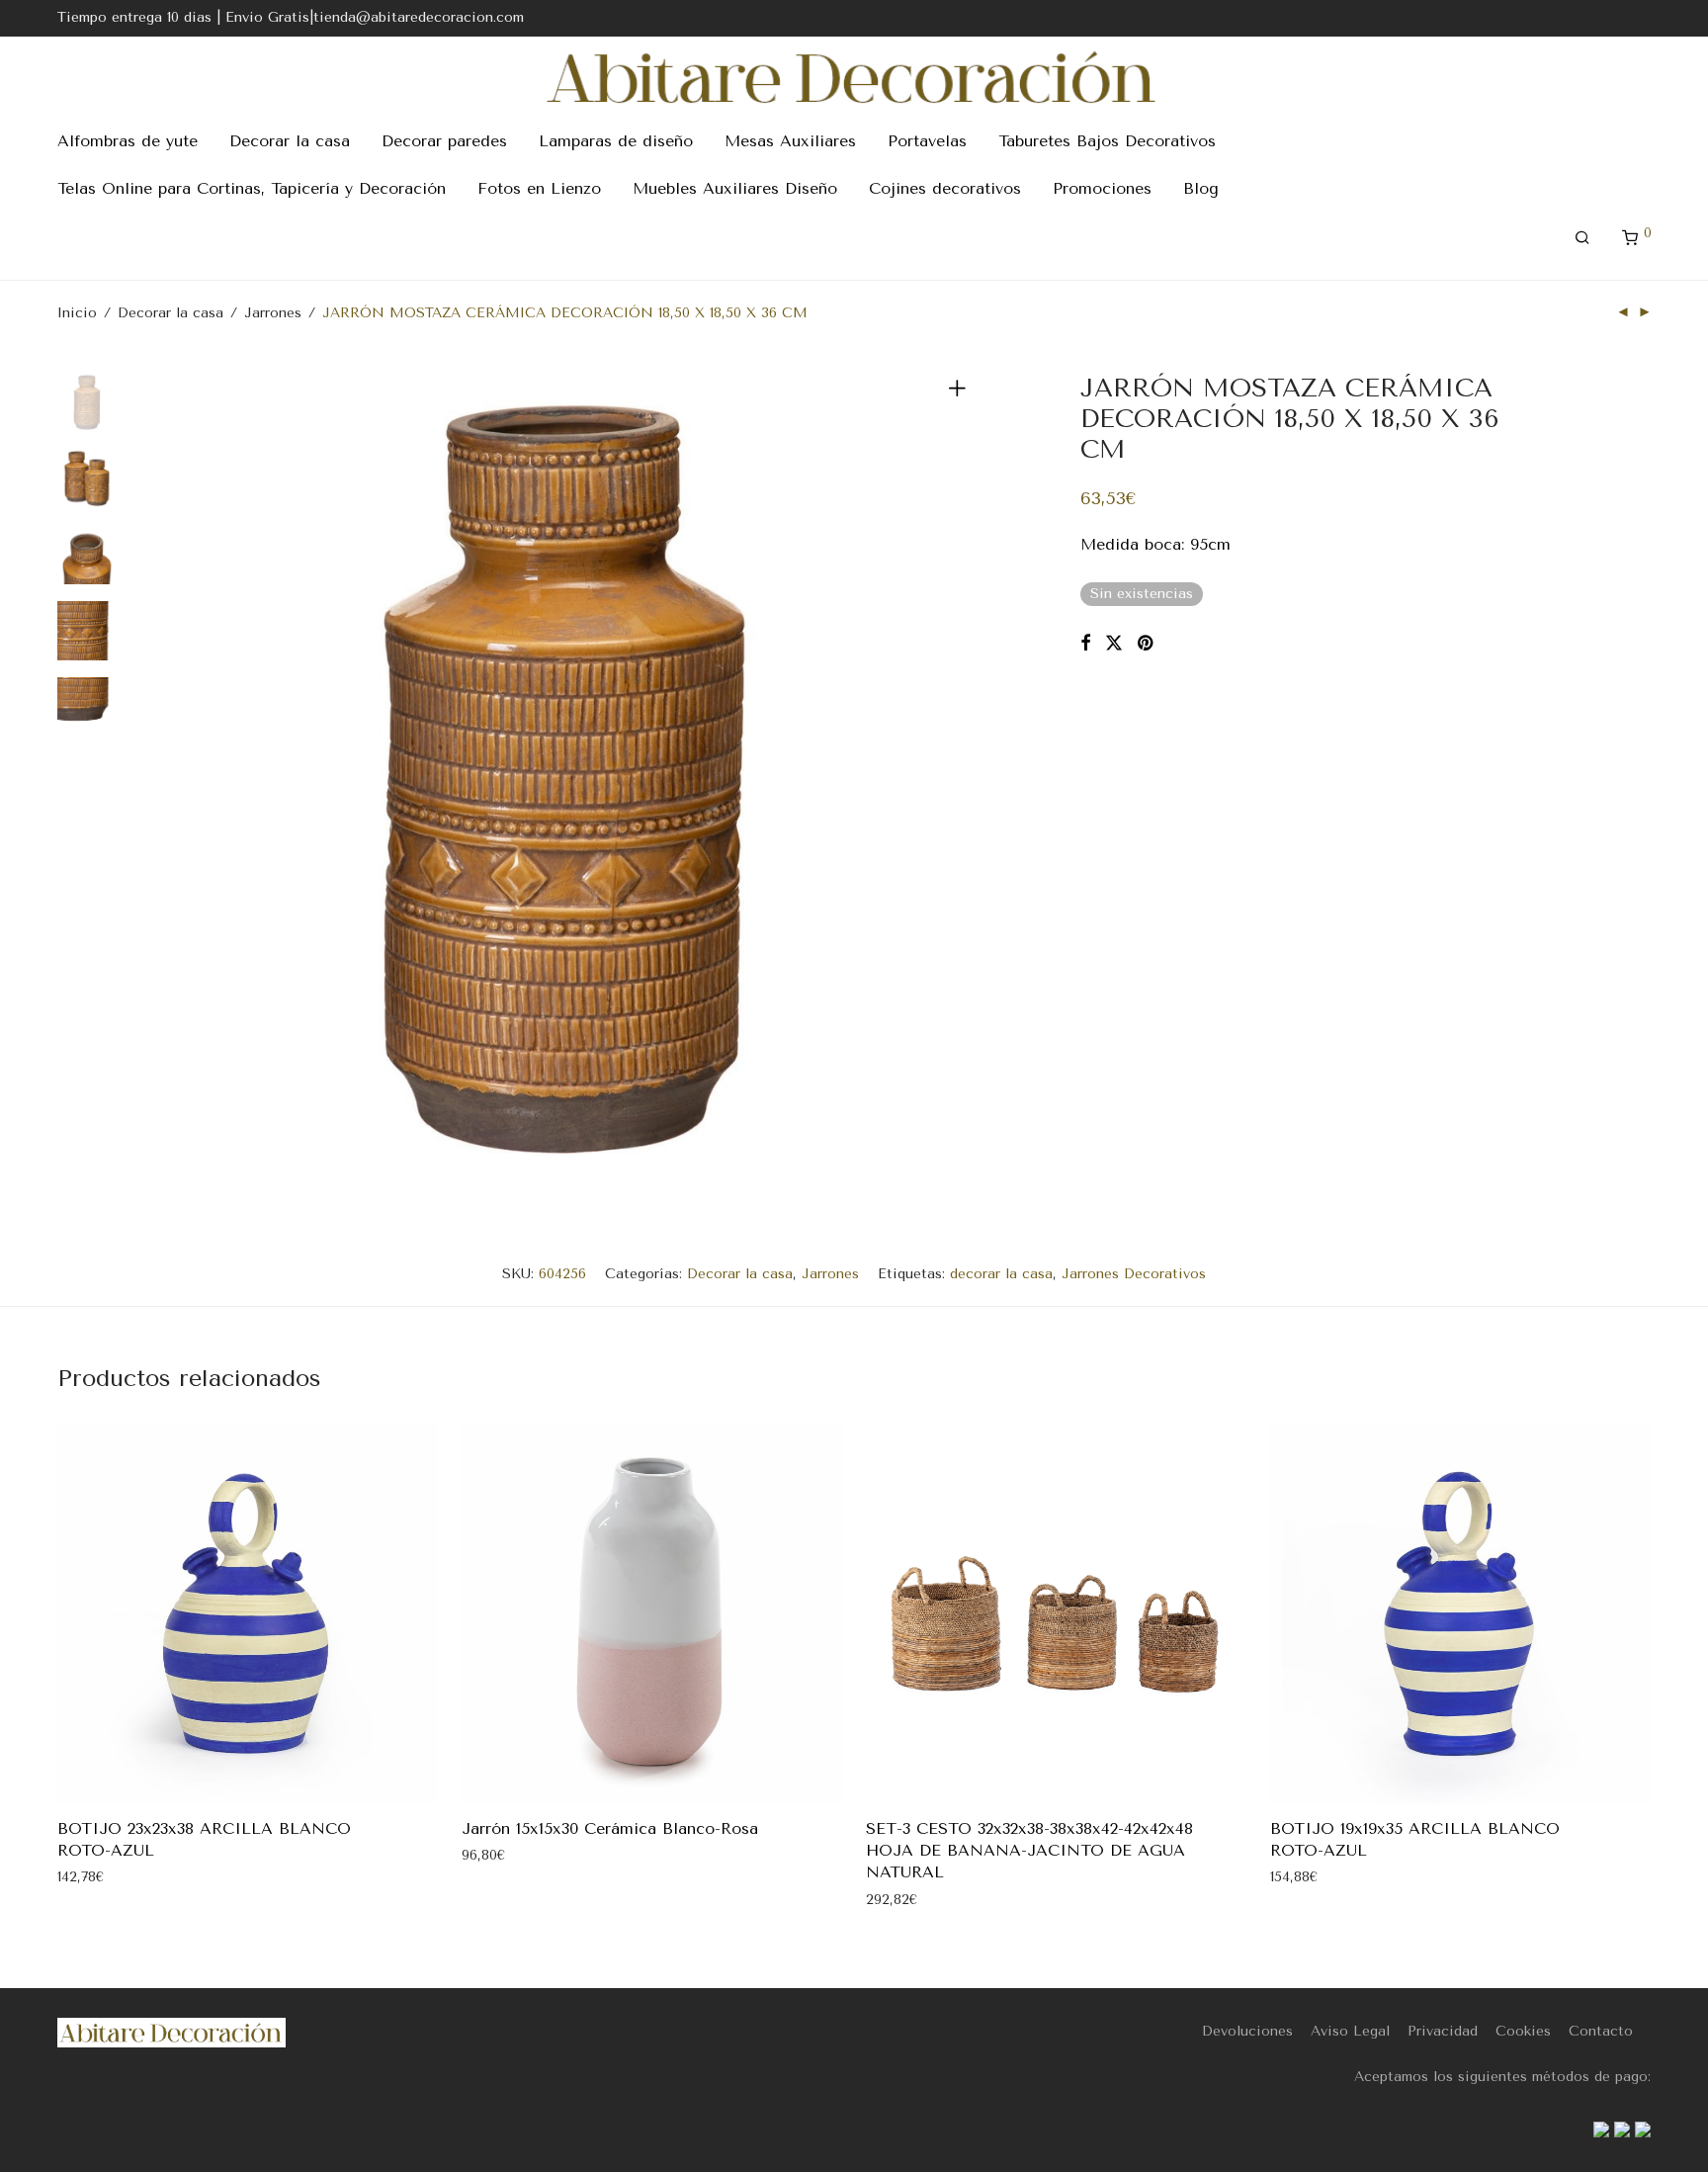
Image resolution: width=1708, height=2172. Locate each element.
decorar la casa (1001, 1274)
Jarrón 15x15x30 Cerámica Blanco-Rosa (610, 1828)
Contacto (1601, 2031)
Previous (170, 780)
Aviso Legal (1350, 2031)
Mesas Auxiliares (790, 141)
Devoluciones (1247, 2031)
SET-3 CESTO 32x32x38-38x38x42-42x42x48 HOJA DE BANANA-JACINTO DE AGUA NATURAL (1029, 1851)
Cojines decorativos (945, 188)
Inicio (77, 313)
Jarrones (273, 313)
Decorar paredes (444, 141)
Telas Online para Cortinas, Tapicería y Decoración (252, 188)
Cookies (1523, 2031)
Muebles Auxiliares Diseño (735, 188)
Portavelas (927, 141)
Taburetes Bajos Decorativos (1107, 141)
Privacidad (1443, 2031)
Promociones (1102, 188)
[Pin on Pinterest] (1147, 644)
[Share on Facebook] (1085, 644)
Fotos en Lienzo (539, 188)
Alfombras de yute (128, 141)
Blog (1201, 188)
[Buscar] (1582, 238)
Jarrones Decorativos (1134, 1274)
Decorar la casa (290, 141)
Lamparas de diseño (616, 141)
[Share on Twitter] (1114, 644)
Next (961, 780)
